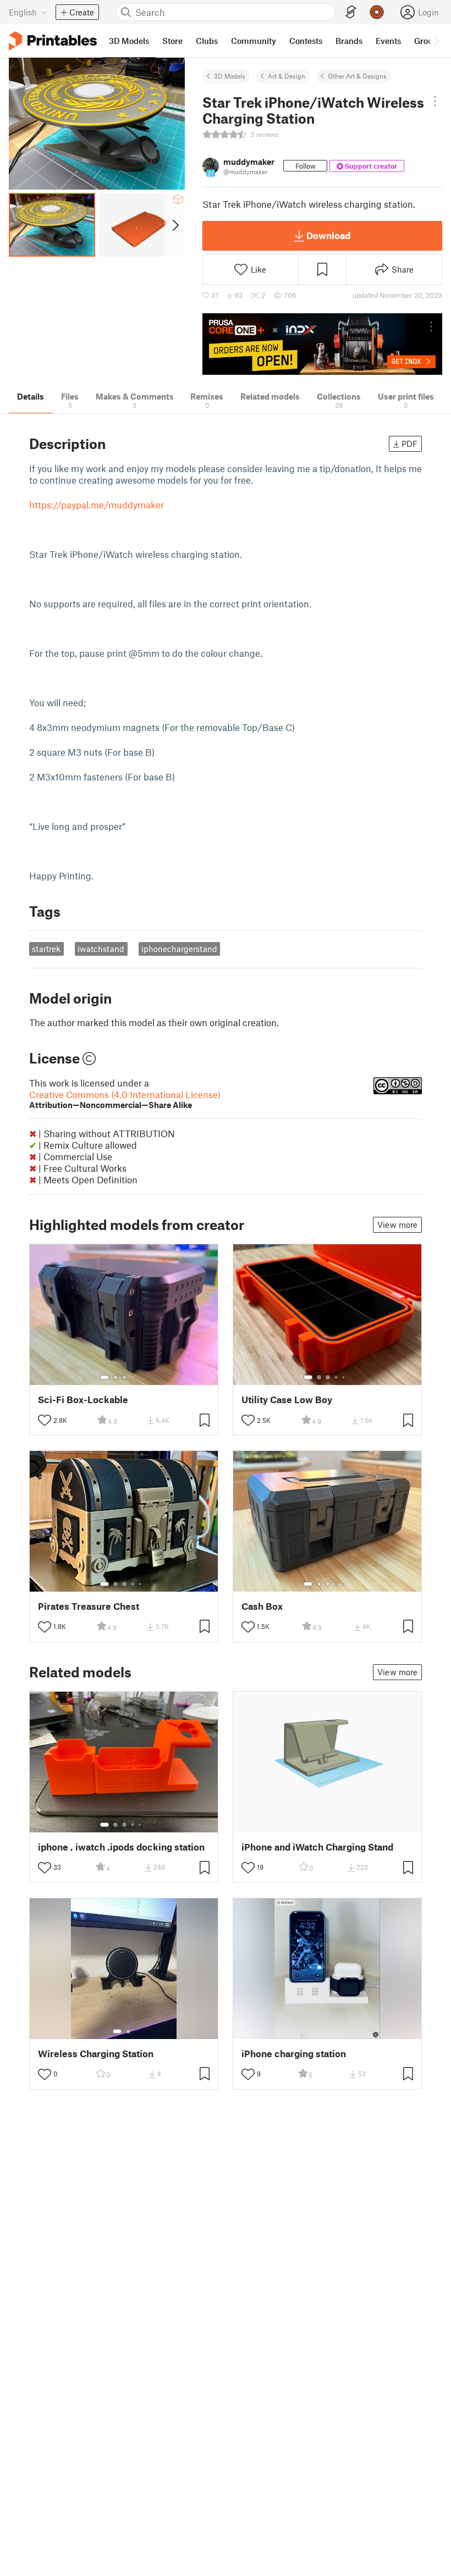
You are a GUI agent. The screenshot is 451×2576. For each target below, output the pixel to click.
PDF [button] (409, 444)
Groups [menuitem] (428, 41)
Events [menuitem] (388, 41)
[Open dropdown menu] (435, 101)
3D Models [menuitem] (129, 41)
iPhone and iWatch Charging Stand (317, 1847)
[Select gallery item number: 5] (141, 1377)
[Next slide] (175, 225)
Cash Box (262, 1606)
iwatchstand (101, 949)
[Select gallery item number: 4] (133, 1377)
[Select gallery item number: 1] (105, 1377)
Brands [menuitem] (349, 41)
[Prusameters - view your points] (377, 12)
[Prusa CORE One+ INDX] (322, 344)
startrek (46, 949)
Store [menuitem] (172, 41)
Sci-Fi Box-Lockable (83, 1400)
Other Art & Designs (357, 76)
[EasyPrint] (351, 12)
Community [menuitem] (254, 41)
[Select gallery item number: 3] (124, 1377)
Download (328, 235)
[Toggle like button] (45, 1420)
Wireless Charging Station (96, 2054)
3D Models (230, 76)
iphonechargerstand (179, 949)
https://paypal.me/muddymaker (97, 505)
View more (397, 1225)
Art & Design (287, 76)
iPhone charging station (294, 2054)
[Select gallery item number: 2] (116, 1377)
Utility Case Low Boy (287, 1400)
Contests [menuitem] (306, 41)
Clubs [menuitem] (207, 41)
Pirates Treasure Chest (89, 1606)
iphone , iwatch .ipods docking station (121, 1847)
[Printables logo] (53, 41)
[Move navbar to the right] (436, 41)
